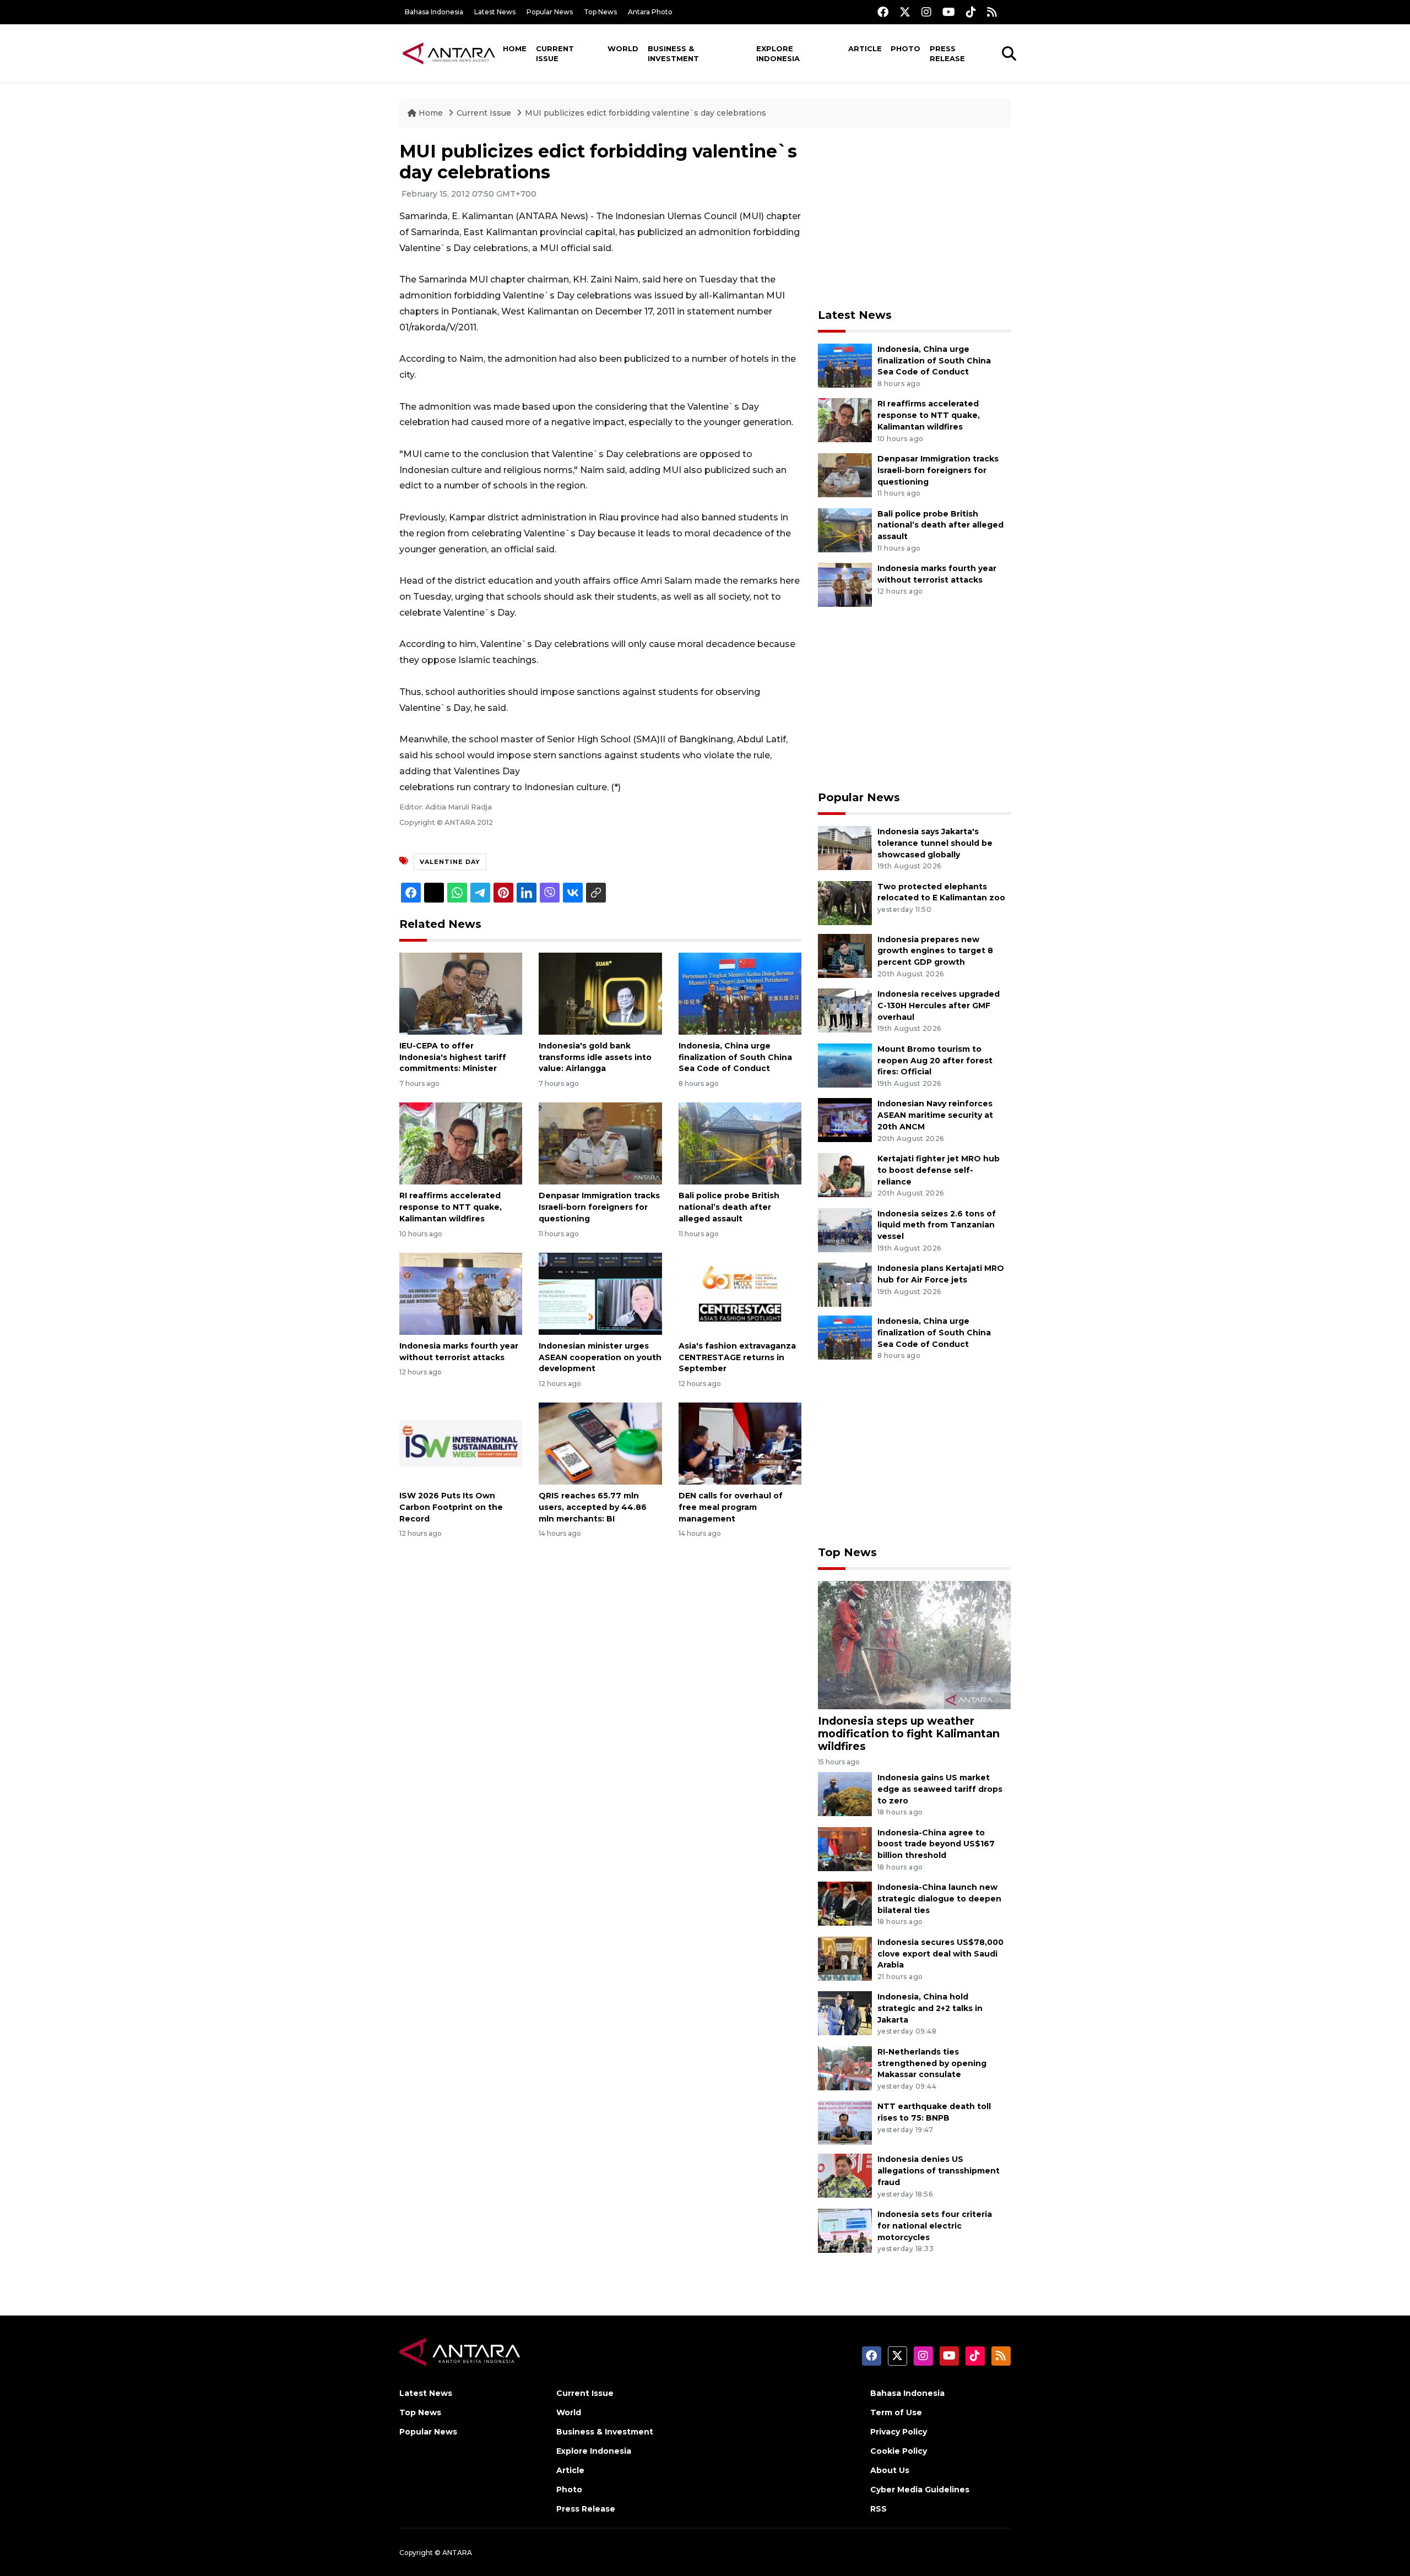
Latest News (495, 12)
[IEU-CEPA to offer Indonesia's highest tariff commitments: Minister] (461, 993)
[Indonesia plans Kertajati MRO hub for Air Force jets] (845, 1284)
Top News (600, 12)
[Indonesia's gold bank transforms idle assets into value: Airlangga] (600, 993)
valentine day (450, 862)
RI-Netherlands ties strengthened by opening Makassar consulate (932, 2063)
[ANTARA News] (449, 53)
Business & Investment (673, 53)
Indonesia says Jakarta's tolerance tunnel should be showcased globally (935, 843)
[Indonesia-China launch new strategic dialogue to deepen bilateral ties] (845, 1903)
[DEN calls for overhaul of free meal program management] (740, 1443)
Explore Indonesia (778, 53)
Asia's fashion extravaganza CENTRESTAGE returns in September (737, 1357)
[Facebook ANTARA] (883, 12)
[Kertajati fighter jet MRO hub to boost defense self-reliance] (845, 1174)
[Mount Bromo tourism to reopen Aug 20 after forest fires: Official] (845, 1065)
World (623, 48)
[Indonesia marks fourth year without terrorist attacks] (461, 1293)
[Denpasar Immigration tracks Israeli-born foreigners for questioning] (600, 1143)
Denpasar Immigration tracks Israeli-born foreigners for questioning (599, 1207)
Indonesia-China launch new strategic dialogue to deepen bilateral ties (939, 1899)
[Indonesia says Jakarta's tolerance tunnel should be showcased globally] (845, 847)
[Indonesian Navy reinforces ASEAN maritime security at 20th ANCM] (845, 1120)
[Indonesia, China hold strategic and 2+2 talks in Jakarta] (845, 2013)
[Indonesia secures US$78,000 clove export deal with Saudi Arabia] (845, 1958)
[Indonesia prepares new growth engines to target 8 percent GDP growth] (845, 955)
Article (865, 48)
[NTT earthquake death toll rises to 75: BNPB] (845, 2123)
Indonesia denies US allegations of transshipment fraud (939, 2171)
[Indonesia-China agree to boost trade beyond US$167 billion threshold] (845, 1848)
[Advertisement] (914, 218)
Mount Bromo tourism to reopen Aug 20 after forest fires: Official (935, 1061)
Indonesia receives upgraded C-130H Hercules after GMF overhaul (939, 1006)
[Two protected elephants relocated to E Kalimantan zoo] (845, 902)
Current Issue (555, 53)
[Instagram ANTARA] (926, 12)
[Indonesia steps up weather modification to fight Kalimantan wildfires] (914, 1644)
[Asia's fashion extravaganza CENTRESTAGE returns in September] (740, 1293)
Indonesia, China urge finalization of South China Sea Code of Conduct (735, 1057)
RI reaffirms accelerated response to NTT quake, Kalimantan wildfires (451, 1207)
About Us (890, 2470)
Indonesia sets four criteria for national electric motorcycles (935, 2226)
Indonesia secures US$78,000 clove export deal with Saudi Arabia (940, 1954)
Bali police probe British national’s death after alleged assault (729, 1207)
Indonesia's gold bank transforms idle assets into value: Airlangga (595, 1057)
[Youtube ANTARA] (949, 12)
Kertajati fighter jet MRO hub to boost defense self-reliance (939, 1170)
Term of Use (896, 2412)
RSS (878, 2509)
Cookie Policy (899, 2451)
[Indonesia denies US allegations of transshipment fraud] (845, 2175)
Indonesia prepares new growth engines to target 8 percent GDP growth (935, 951)
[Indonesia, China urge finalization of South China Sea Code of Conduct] (740, 993)
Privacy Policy (899, 2432)
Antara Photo (650, 12)
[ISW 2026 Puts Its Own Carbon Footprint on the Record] (461, 1443)
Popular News (550, 12)
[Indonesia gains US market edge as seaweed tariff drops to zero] (845, 1793)
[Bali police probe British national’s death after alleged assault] (740, 1143)
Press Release (947, 53)
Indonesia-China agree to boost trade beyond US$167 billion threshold (936, 1844)
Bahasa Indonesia (434, 12)
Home (515, 48)
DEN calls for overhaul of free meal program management (731, 1507)
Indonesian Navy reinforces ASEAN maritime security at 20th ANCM (935, 1115)
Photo (905, 48)
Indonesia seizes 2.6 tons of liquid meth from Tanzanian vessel (937, 1225)
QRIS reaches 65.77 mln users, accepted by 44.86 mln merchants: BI (593, 1507)
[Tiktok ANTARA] (971, 12)
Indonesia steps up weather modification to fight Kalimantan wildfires (909, 1733)
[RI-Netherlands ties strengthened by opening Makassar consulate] (845, 2067)
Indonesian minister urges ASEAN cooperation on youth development (600, 1357)
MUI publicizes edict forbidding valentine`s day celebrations (646, 113)
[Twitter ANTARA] (905, 12)
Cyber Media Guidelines (920, 2490)
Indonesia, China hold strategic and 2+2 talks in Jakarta (930, 2008)
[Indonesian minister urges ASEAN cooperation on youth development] (600, 1293)
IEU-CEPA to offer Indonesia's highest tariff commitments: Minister (453, 1057)
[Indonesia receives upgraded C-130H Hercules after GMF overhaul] (845, 1010)
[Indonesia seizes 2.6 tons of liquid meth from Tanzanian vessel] (845, 1229)
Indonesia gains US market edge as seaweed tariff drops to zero (940, 1789)
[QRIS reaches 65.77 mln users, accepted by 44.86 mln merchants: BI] (600, 1443)
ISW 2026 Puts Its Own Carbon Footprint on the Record (451, 1507)
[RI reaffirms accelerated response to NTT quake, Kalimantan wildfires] (461, 1143)
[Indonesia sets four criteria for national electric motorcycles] (845, 2230)
